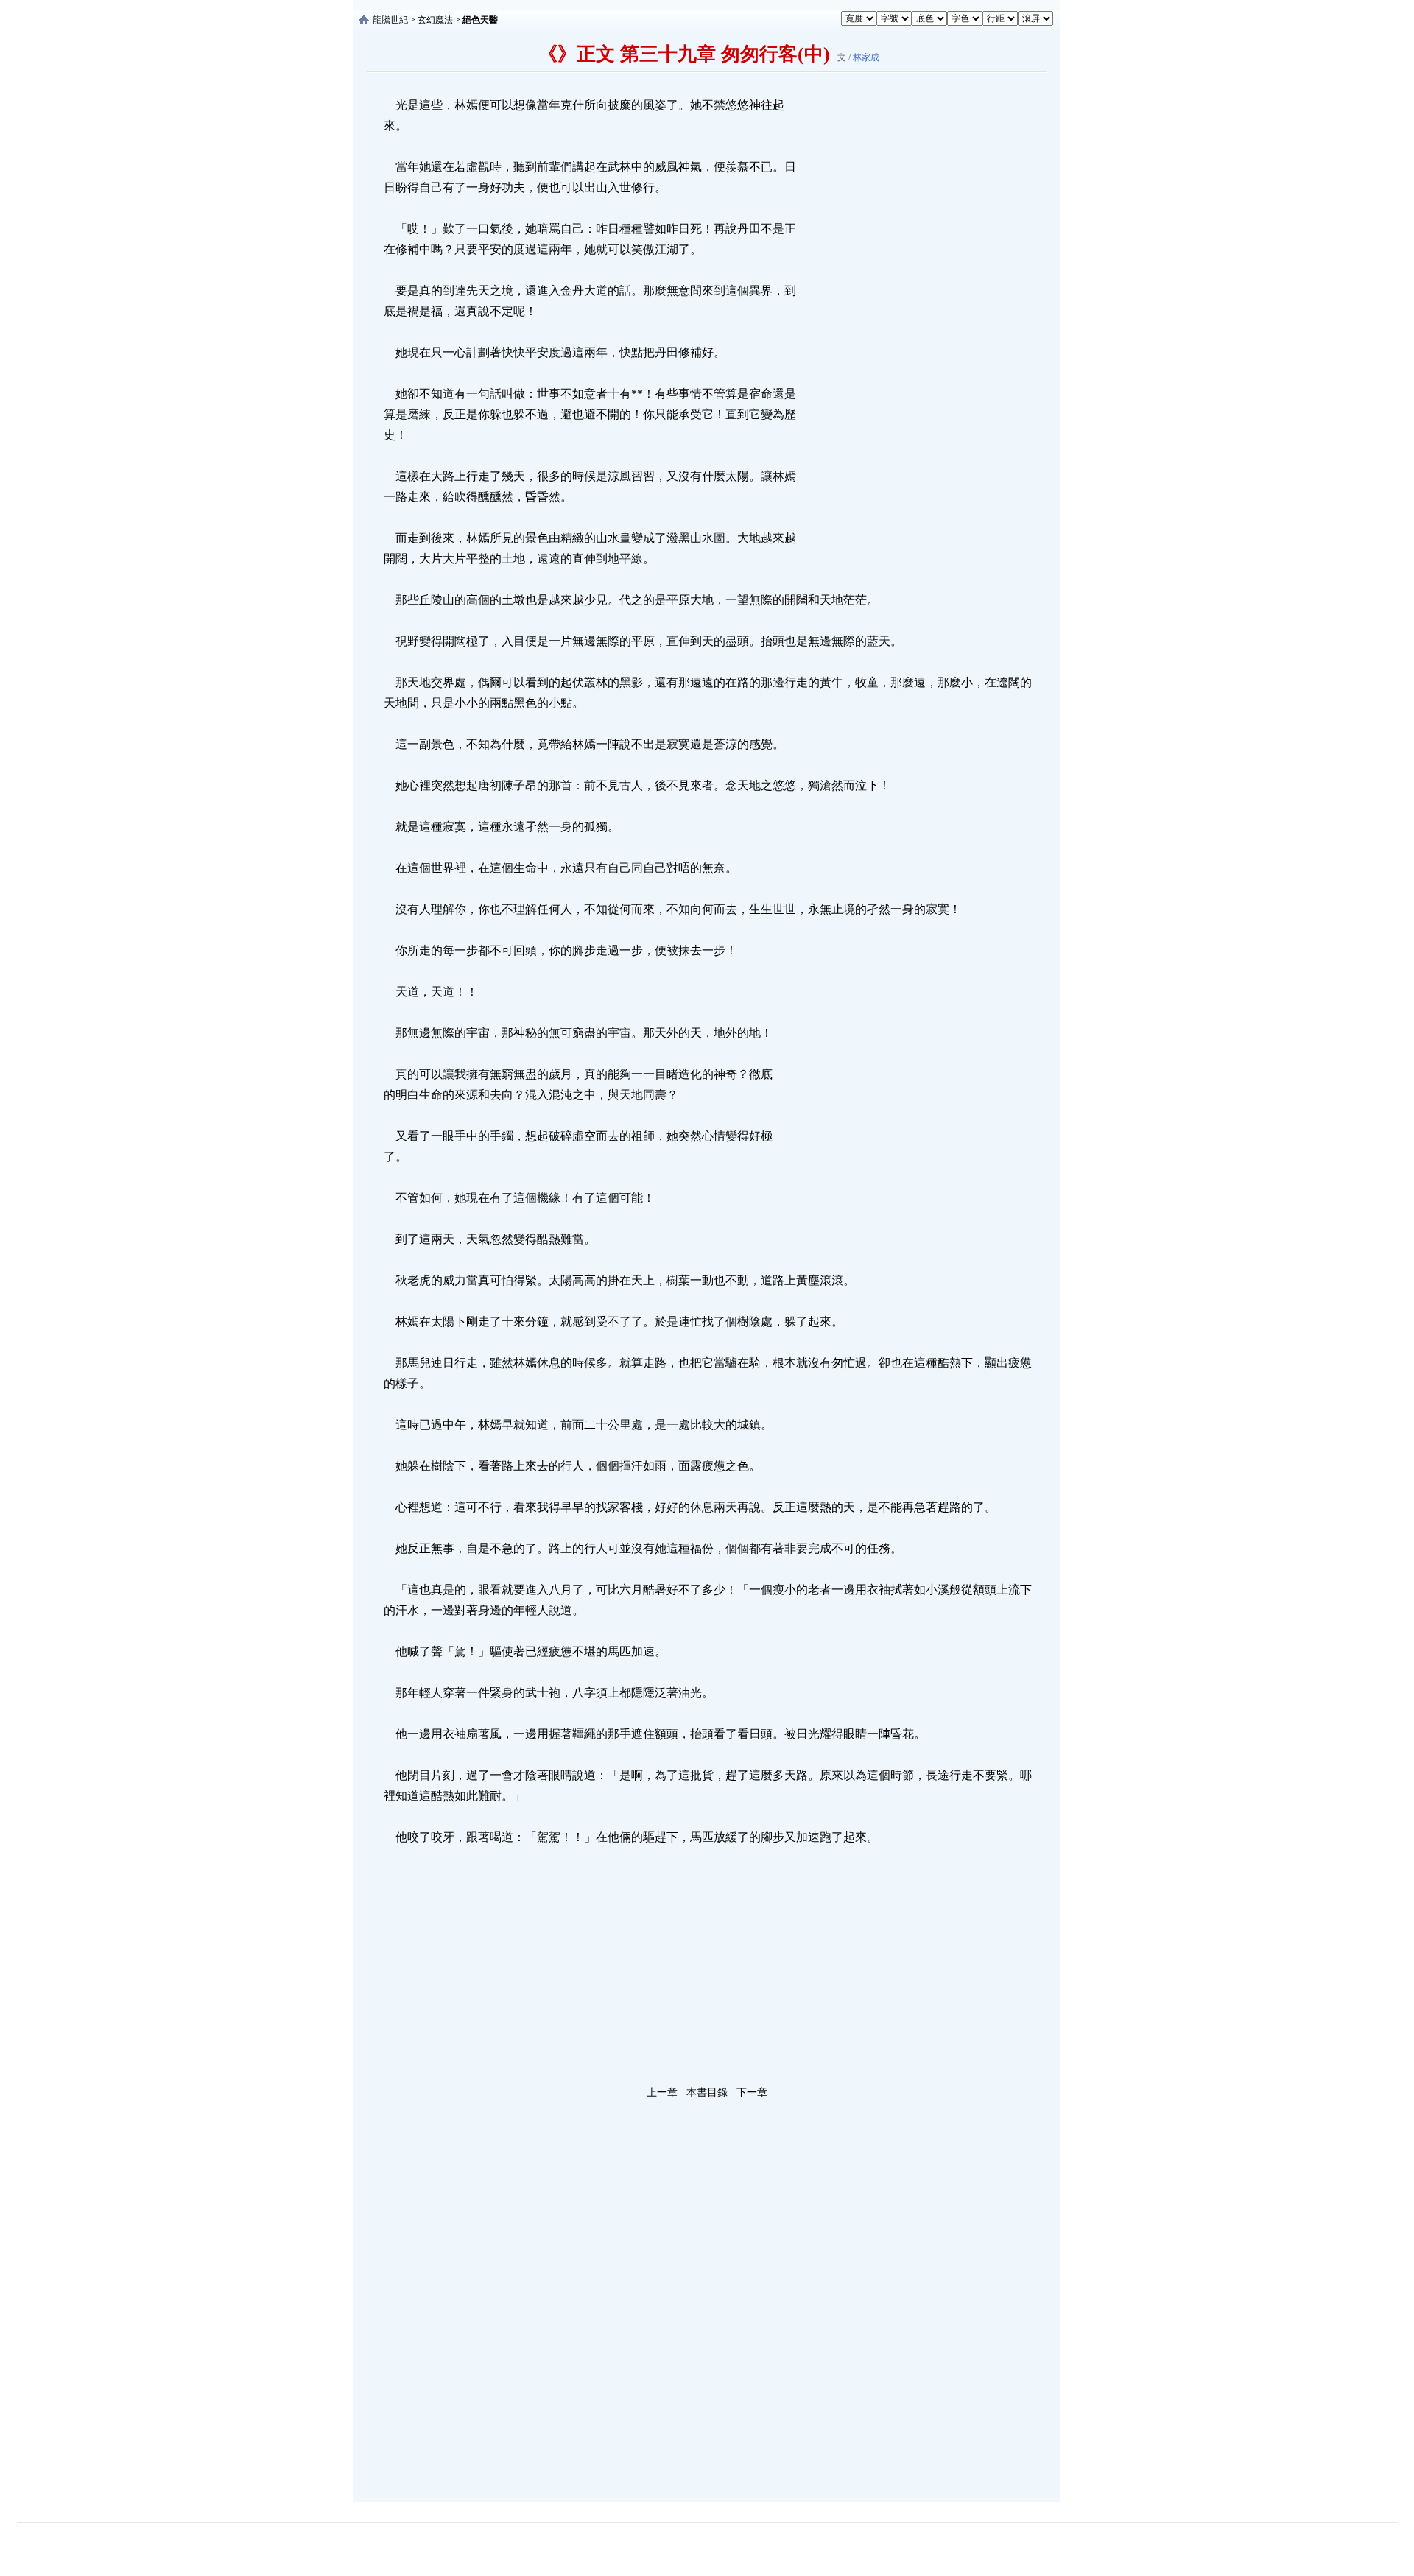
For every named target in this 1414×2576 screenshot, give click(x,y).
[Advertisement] (910, 316)
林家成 (866, 57)
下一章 (752, 2093)
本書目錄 (707, 2093)
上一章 (662, 2093)
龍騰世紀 (390, 20)
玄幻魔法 (435, 20)
